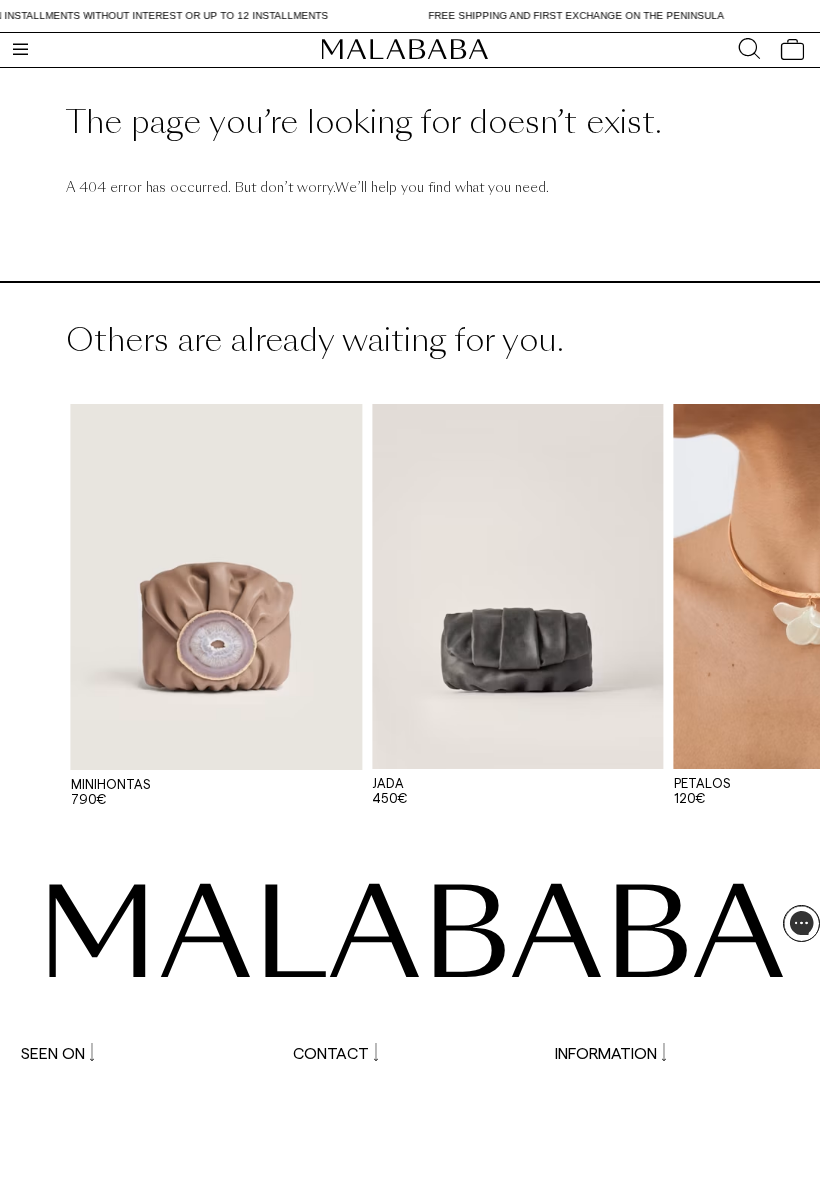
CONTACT (331, 1052)
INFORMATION (606, 1052)
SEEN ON (53, 1052)
